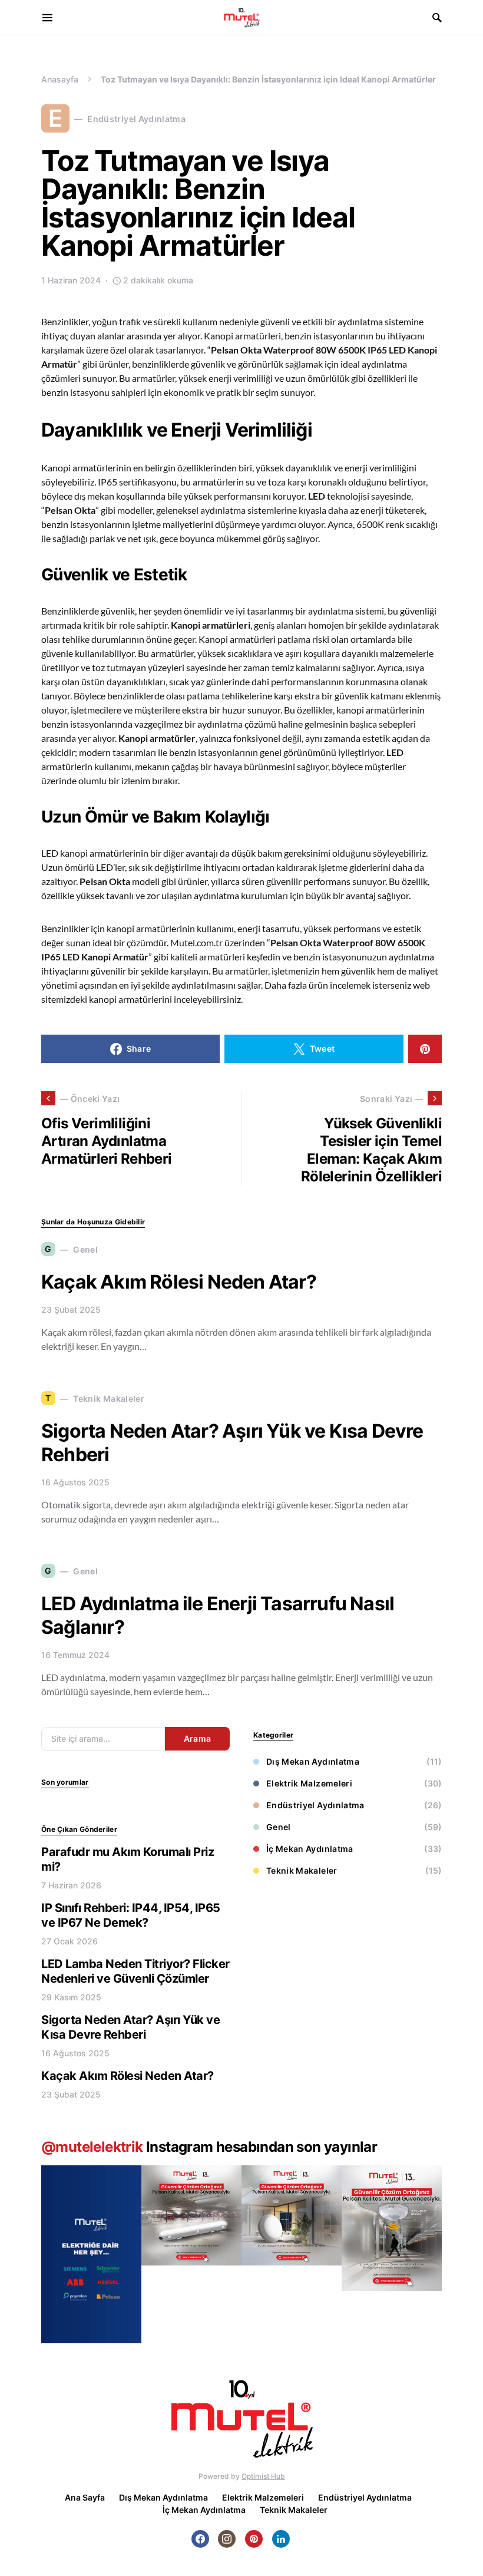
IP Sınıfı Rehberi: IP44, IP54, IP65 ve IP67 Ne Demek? (131, 1915)
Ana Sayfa (85, 2497)
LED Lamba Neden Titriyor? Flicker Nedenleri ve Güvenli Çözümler (135, 1971)
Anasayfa (60, 79)
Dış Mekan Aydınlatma (313, 1761)
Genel (279, 1827)
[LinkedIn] (281, 2539)
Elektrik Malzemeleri (309, 1783)
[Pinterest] (254, 2539)
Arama (198, 1738)
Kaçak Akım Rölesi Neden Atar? (179, 1282)
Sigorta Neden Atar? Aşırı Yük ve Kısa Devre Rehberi (130, 2027)
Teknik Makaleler (302, 1870)
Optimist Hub (263, 2476)
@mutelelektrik (92, 2147)
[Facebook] (200, 2539)
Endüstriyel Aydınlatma (315, 1805)
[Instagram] (227, 2539)
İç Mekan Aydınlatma (310, 1849)
